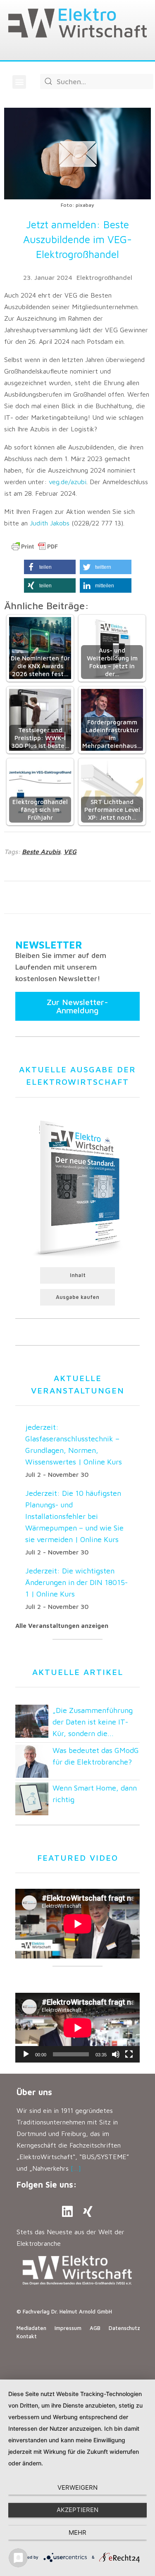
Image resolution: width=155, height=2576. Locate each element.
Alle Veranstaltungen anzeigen (62, 1626)
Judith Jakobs (50, 523)
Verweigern (77, 2487)
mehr (77, 2532)
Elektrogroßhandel (104, 277)
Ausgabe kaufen (77, 1297)
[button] (19, 82)
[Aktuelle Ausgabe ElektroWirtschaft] (77, 1187)
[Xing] (88, 2212)
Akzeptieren (77, 2510)
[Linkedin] (67, 2212)
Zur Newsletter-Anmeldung (77, 1006)
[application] (77, 2028)
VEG (70, 852)
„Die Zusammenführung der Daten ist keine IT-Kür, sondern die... (93, 1722)
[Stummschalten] (116, 2054)
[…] (76, 2168)
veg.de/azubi (68, 482)
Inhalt (78, 1275)
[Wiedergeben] (26, 2054)
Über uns (34, 2092)
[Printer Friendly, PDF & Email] (35, 546)
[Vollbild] (129, 2054)
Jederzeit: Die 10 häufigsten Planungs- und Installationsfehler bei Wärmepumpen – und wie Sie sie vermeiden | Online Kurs (74, 1516)
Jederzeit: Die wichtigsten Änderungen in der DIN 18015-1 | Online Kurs (76, 1582)
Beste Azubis (41, 852)
